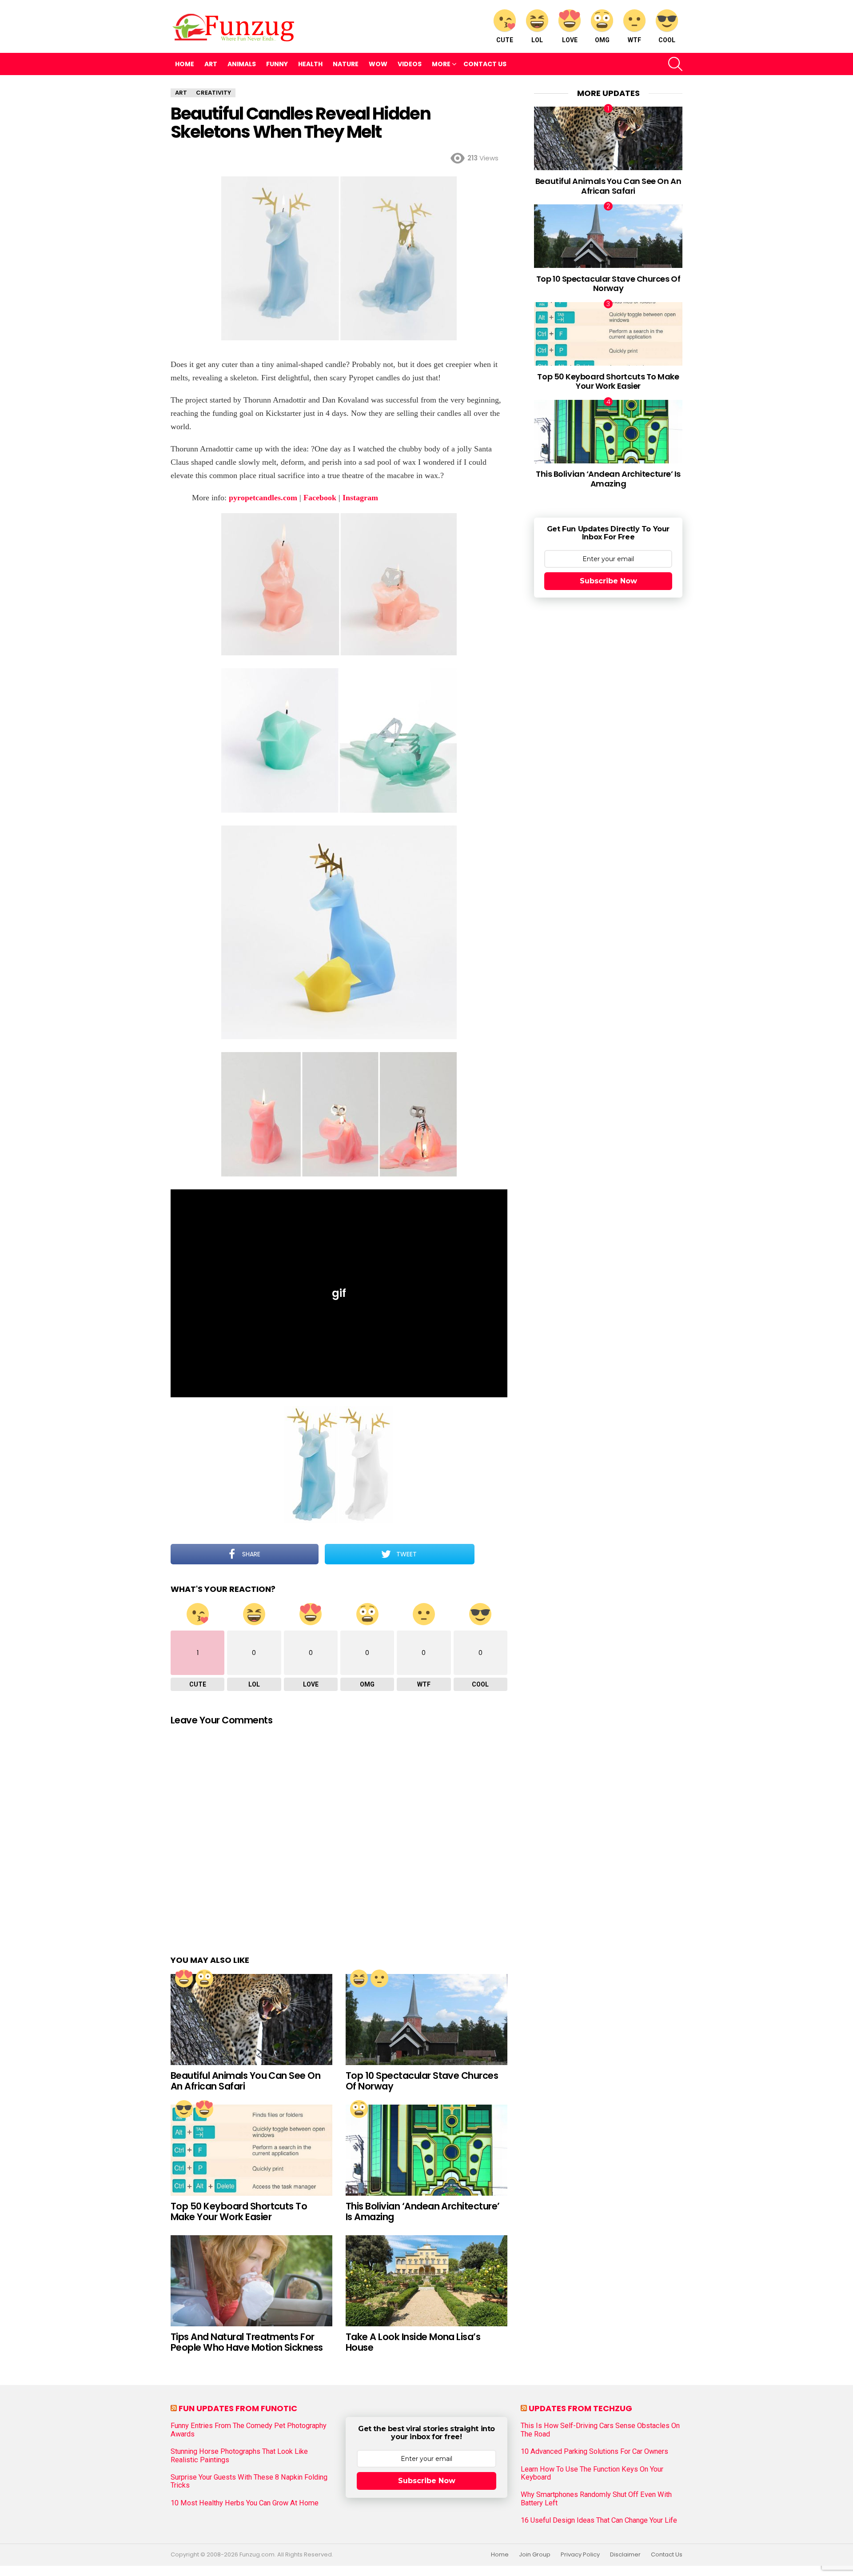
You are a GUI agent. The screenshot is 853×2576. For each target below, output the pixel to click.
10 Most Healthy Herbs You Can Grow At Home (245, 2503)
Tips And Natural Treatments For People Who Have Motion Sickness (247, 2342)
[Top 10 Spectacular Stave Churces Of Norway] (426, 2020)
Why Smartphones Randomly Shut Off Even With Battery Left (596, 2499)
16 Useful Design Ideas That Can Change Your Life (599, 2520)
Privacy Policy (580, 2555)
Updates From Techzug (580, 2408)
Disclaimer (625, 2555)
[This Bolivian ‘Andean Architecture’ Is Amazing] (426, 2150)
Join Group (535, 2555)
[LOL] (359, 1978)
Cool (667, 40)
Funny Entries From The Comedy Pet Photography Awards (249, 2430)
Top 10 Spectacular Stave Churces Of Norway (422, 2081)
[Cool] (184, 2109)
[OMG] (204, 1978)
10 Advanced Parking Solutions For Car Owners (594, 2452)
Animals (242, 64)
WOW (378, 64)
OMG (602, 40)
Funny (277, 64)
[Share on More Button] (491, 1554)
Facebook (320, 498)
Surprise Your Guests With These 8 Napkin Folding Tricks (249, 2481)
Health (310, 64)
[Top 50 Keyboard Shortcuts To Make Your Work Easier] (251, 2150)
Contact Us (485, 64)
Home (185, 64)
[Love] (184, 1978)
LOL (537, 40)
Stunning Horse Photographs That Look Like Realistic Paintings (239, 2456)
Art (211, 64)
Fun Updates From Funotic (238, 2408)
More (441, 64)
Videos (410, 64)
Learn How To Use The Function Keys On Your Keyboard (592, 2473)
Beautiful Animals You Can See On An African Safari (245, 2081)
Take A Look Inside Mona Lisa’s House (413, 2342)
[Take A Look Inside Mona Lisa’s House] (426, 2281)
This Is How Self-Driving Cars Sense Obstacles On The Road (600, 2430)
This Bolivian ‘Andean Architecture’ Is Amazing (423, 2211)
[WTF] (379, 1978)
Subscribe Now (608, 581)
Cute (505, 40)
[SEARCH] (675, 64)
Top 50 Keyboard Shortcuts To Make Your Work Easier (239, 2211)
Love (570, 40)
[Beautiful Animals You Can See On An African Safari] (251, 2020)
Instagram (360, 498)
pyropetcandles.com (263, 498)
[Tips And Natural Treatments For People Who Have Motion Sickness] (251, 2281)
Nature (346, 64)
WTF (634, 40)
